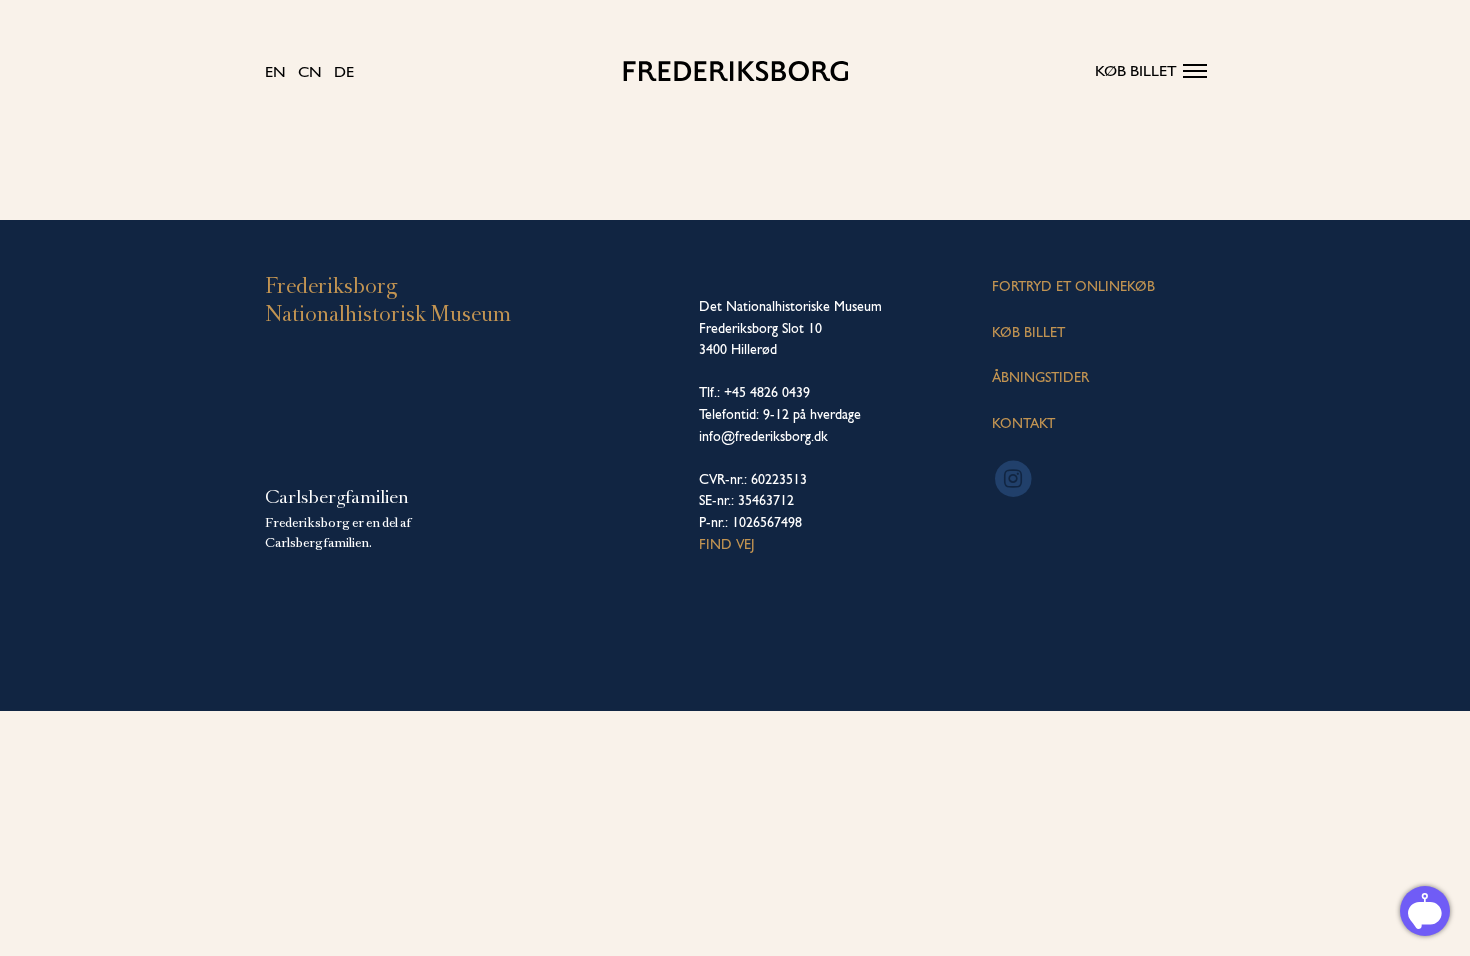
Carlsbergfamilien (337, 497)
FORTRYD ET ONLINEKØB (1073, 286)
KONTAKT (1023, 423)
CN (310, 71)
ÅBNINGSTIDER (1040, 377)
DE (344, 71)
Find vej (727, 544)
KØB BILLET (1028, 332)
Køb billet (1136, 70)
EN (275, 71)
